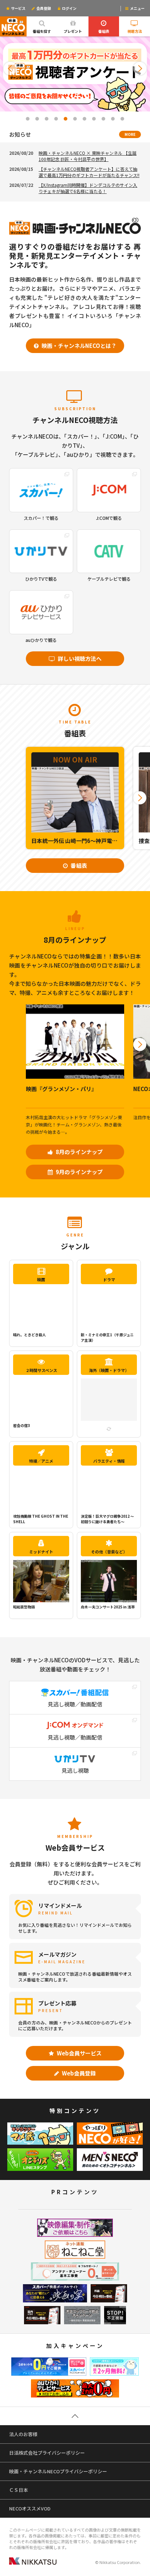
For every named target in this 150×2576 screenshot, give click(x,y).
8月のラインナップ (79, 1152)
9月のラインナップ (79, 1172)
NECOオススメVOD (30, 2508)
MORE (130, 134)
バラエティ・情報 (109, 1461)
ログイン (69, 8)
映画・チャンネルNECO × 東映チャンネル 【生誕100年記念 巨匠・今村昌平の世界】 (88, 156)
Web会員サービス (79, 2053)
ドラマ (109, 1279)
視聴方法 (135, 31)
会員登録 (43, 8)
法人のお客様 (23, 2434)
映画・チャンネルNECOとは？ (78, 346)
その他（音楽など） (109, 1552)
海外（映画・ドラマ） (109, 1370)
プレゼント (73, 31)
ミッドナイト (41, 1552)
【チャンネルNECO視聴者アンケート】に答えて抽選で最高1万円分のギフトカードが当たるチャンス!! (89, 172)
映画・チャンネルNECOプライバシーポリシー (58, 2471)
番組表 (104, 31)
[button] (10, 68)
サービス (18, 8)
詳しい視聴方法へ (79, 658)
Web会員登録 (78, 2073)
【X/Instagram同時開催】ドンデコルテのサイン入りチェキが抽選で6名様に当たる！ (88, 188)
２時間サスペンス (41, 1370)
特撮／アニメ (41, 1461)
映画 (41, 1279)
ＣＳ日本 (19, 2490)
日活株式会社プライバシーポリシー (47, 2453)
